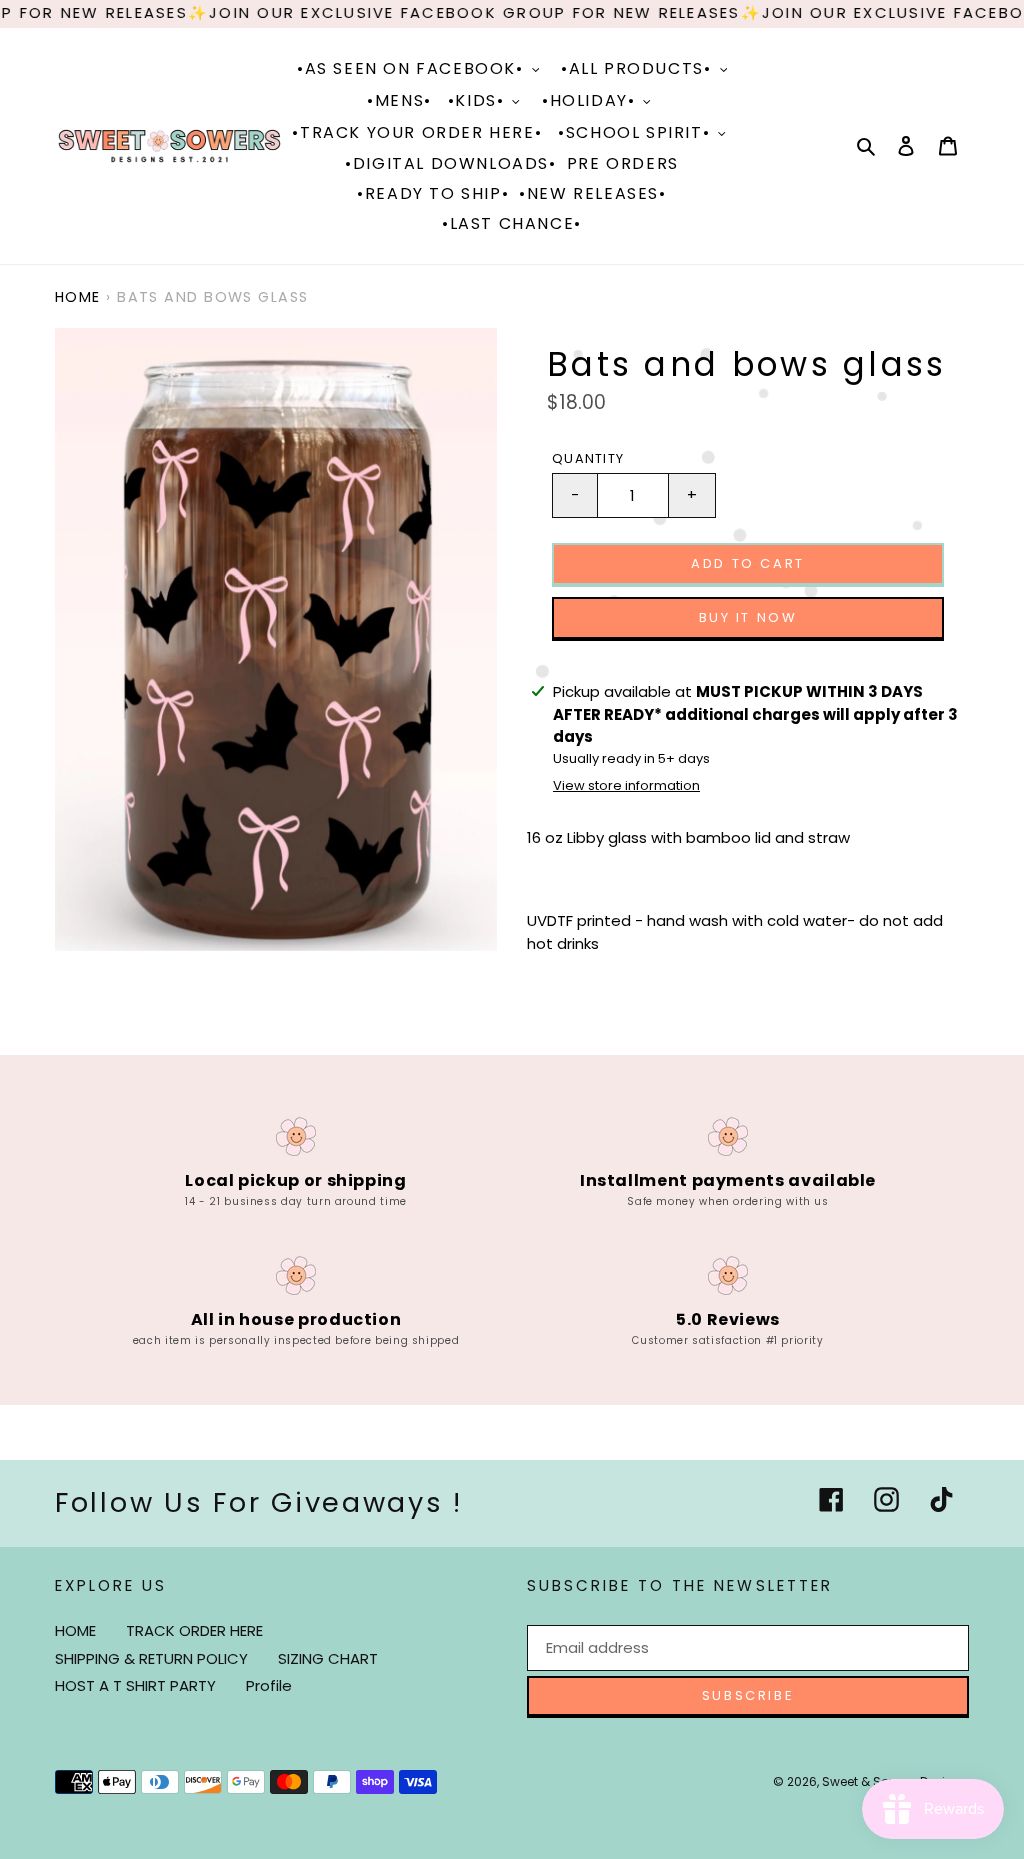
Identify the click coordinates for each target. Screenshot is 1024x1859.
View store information (626, 785)
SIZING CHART (328, 1658)
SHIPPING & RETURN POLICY (151, 1658)
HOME (75, 1630)
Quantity (588, 458)
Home (78, 297)
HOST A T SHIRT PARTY (135, 1685)
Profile (269, 1685)
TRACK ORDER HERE (194, 1630)
